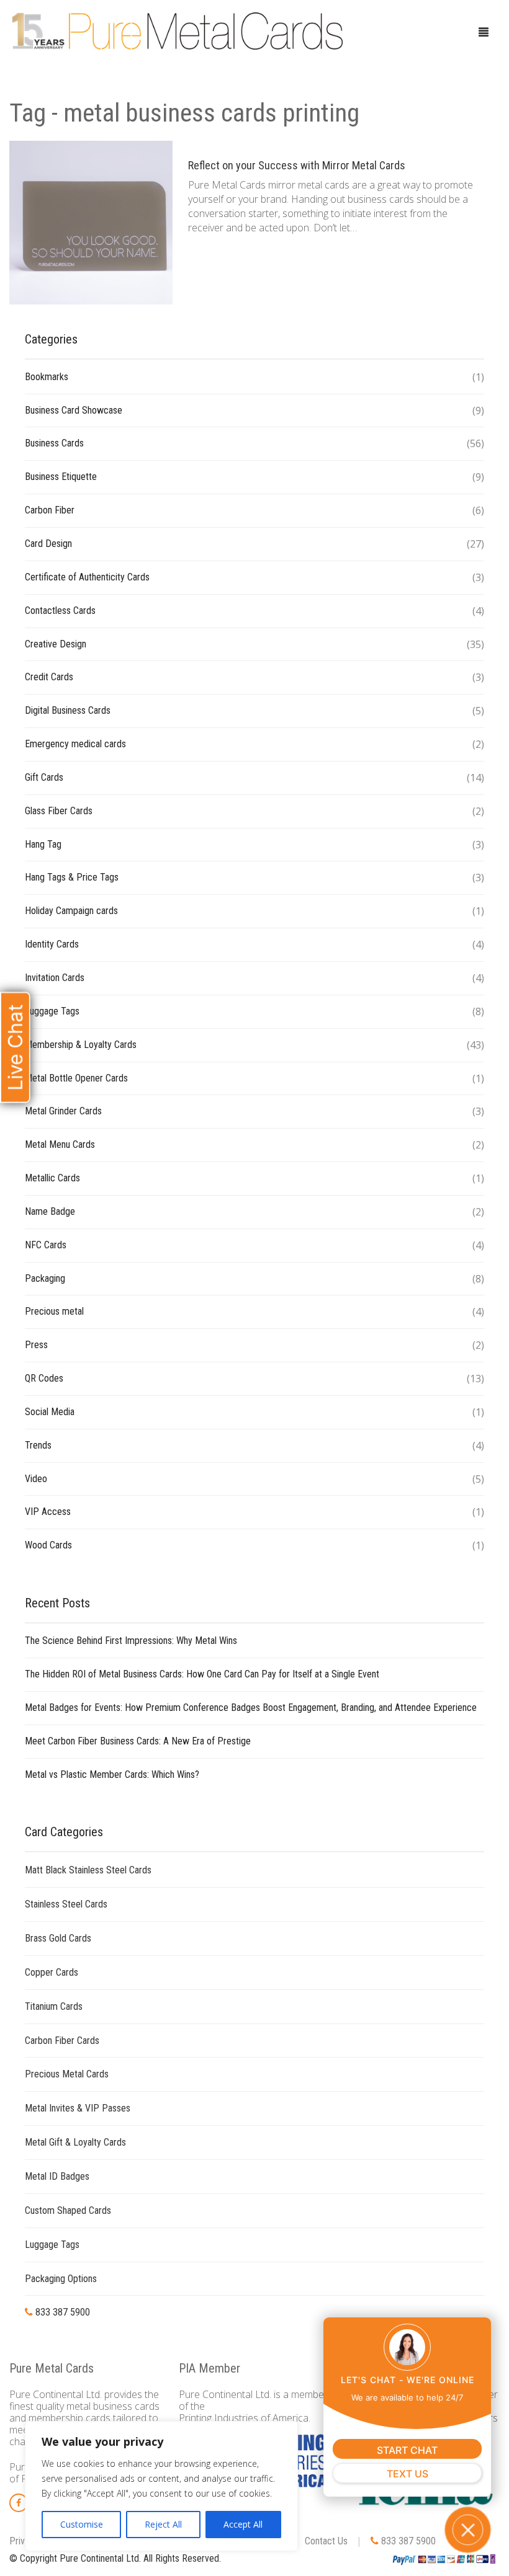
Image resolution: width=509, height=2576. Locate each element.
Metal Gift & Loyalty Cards (75, 2142)
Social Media (50, 1412)
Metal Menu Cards (60, 1144)
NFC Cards (46, 1245)
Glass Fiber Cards (59, 811)
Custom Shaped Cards (68, 2210)
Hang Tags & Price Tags (72, 877)
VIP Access (48, 1512)
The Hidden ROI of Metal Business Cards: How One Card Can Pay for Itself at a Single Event (202, 1674)
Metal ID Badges (57, 2176)
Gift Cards (44, 777)
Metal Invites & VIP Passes (78, 2108)
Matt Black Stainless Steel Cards (88, 1870)
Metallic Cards (52, 1178)
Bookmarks (47, 377)
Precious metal (54, 1311)
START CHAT (407, 2450)
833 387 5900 (61, 2312)
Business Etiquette (61, 477)
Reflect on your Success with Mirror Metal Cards (297, 165)
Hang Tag (43, 844)
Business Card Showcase (74, 410)
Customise (82, 2524)
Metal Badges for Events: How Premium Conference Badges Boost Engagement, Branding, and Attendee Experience (251, 1708)
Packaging (45, 1278)
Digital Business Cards (68, 710)
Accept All (243, 2524)
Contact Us (326, 2541)
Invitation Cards (55, 978)
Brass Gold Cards (58, 1938)
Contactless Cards (60, 611)
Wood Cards (48, 1545)
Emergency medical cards (75, 744)
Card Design (48, 544)
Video (36, 1479)
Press (36, 1345)
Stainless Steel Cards (66, 1904)
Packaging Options (61, 2279)
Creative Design (56, 644)
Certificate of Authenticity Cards (87, 577)
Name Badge (50, 1211)
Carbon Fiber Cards (62, 2041)
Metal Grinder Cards (63, 1111)
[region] (161, 2486)
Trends (38, 1445)
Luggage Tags (52, 1011)
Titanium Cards (54, 2006)
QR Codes (44, 1378)
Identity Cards (52, 944)
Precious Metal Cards (67, 2074)
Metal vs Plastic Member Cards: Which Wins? (112, 1774)
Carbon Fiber (50, 510)
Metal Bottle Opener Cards (76, 1078)
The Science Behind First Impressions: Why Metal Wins (131, 1641)
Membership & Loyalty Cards (81, 1045)
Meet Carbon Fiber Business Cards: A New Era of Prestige (138, 1741)
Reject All (163, 2524)
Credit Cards (49, 677)
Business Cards (54, 443)
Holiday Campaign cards (71, 911)
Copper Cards (52, 1972)
